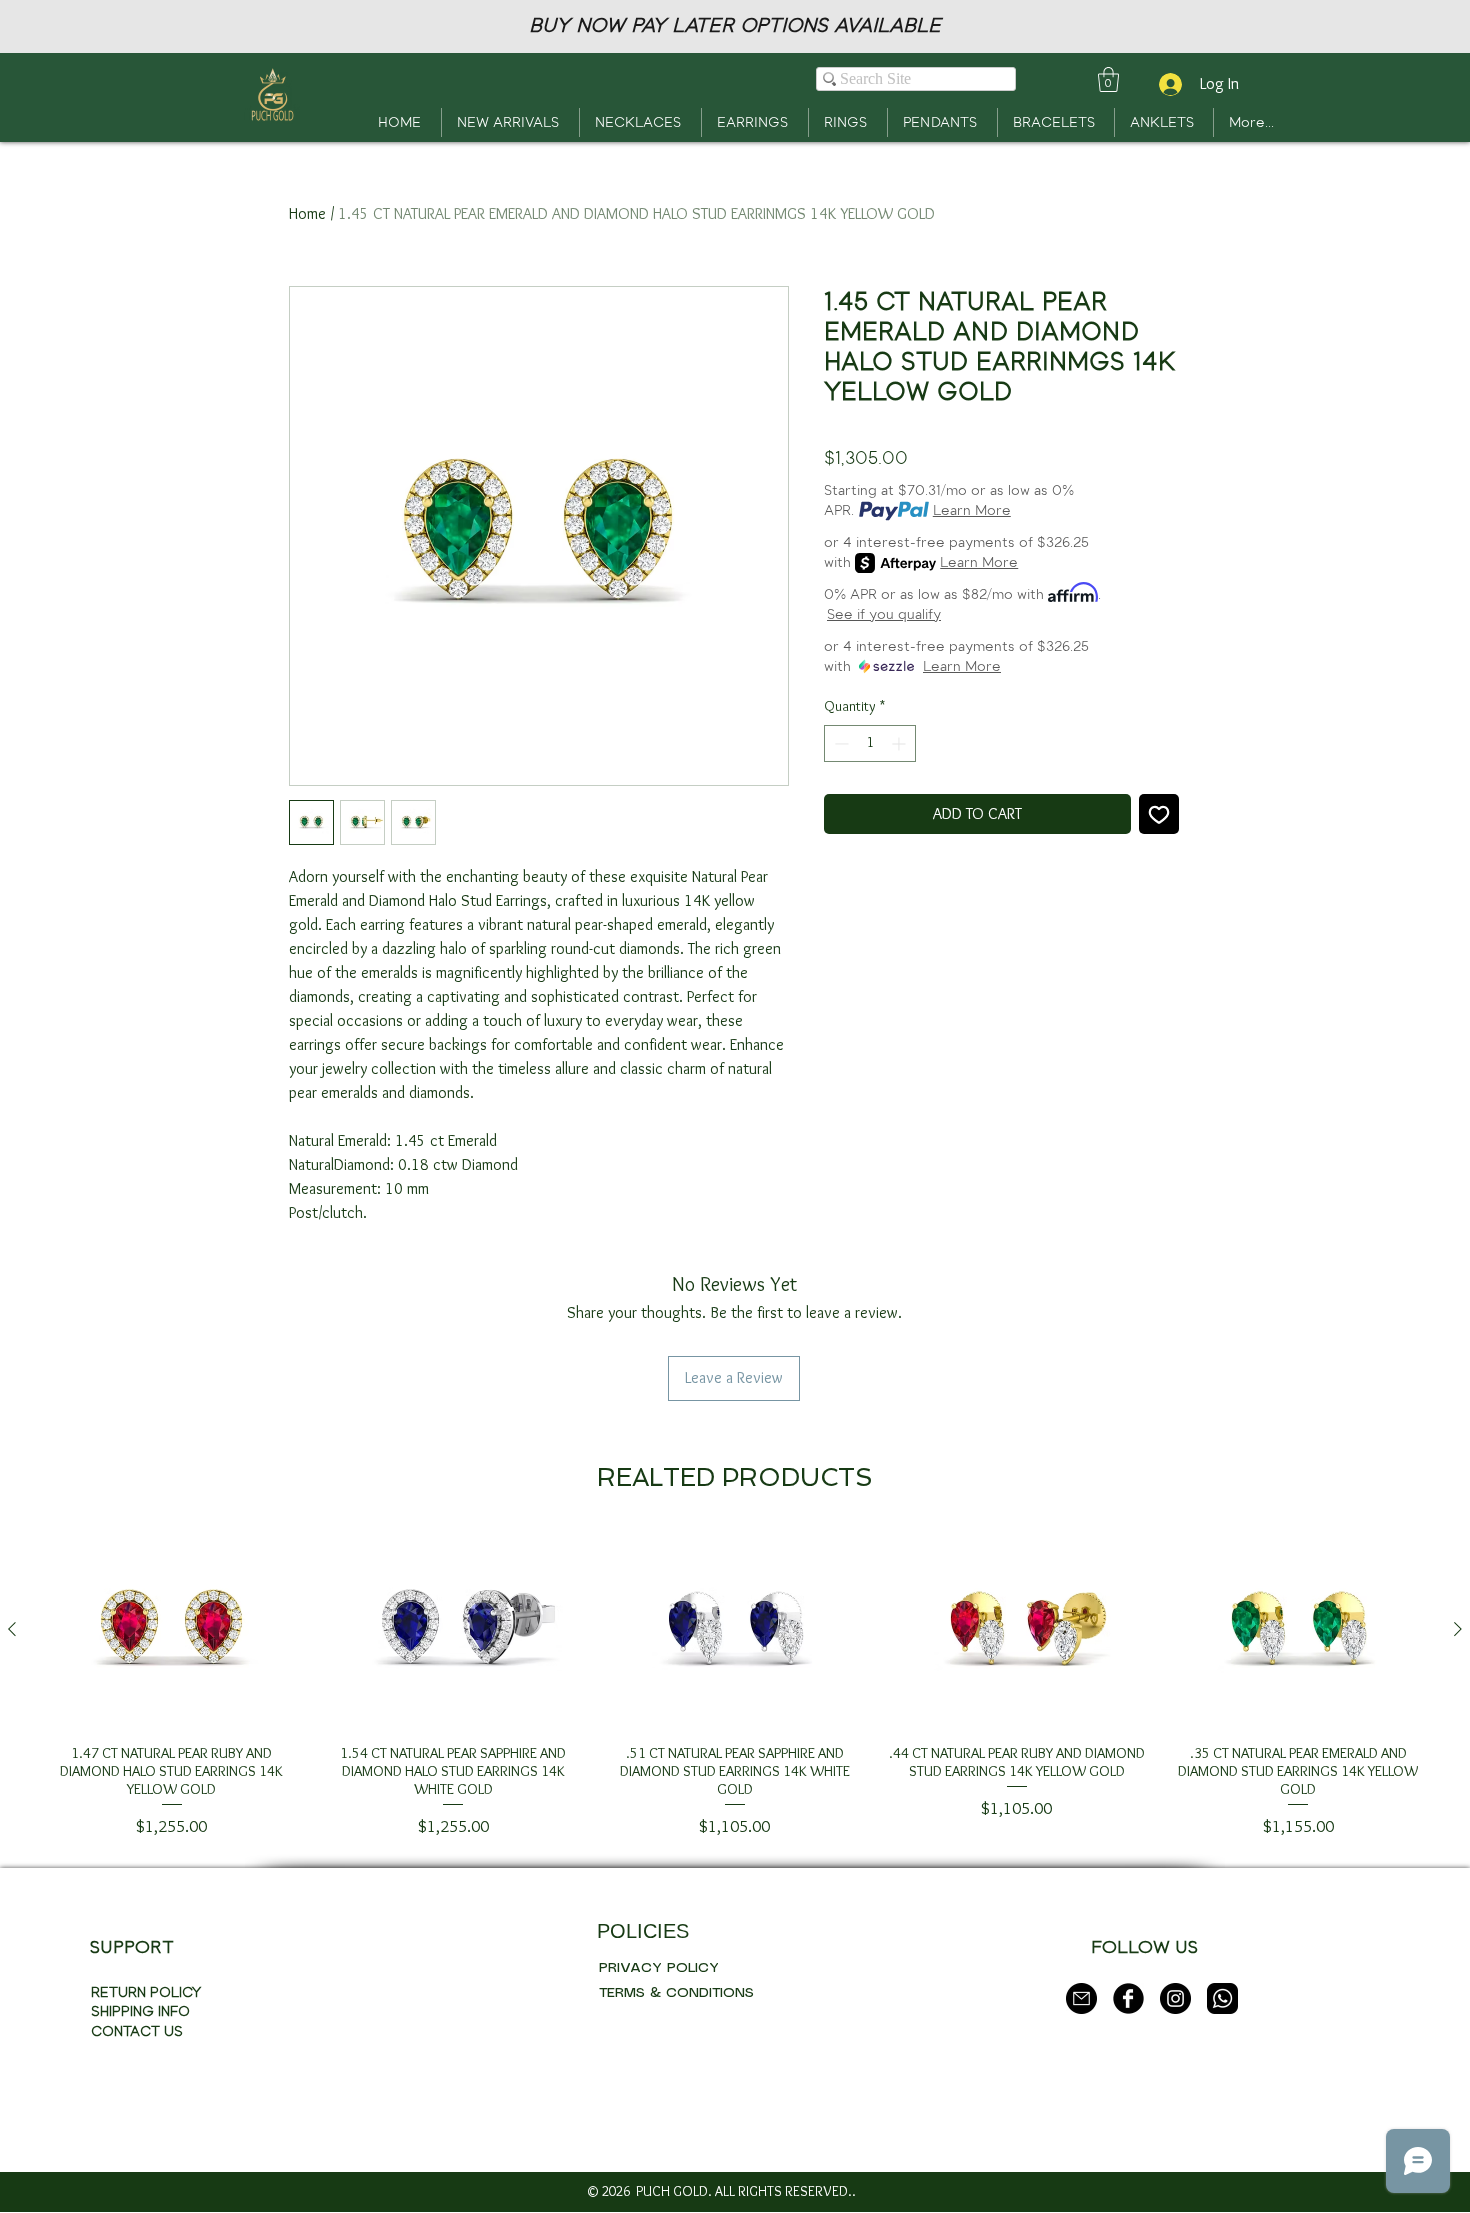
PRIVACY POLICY (659, 1968)
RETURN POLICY (146, 1992)
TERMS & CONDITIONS (676, 1993)
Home (307, 213)
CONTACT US (137, 2031)
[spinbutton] (870, 743)
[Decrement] (839, 743)
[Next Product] (1458, 1629)
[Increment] (900, 743)
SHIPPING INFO (140, 2011)
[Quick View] (172, 1630)
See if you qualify (884, 614)
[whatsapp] (1222, 1998)
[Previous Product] (12, 1629)
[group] (735, 1686)
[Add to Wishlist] (1159, 814)
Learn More (972, 510)
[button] (1108, 79)
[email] (1081, 1998)
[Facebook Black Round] (1128, 1998)
